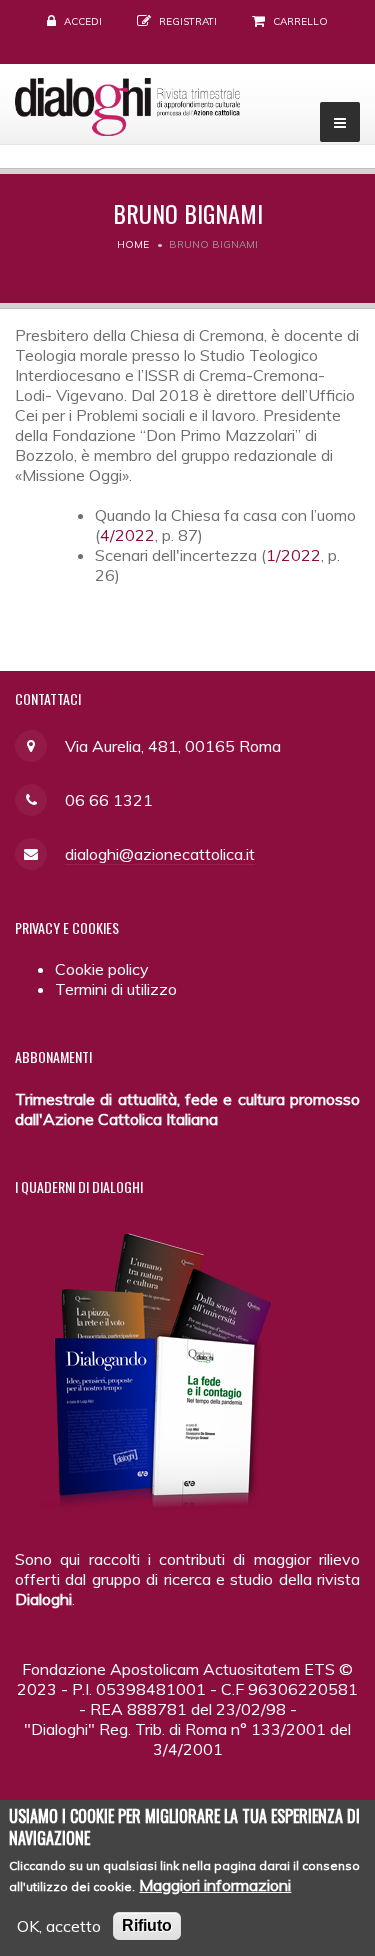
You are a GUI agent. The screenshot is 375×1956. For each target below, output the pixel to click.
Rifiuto (147, 1925)
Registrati (188, 21)
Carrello (300, 21)
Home (133, 244)
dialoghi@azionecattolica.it (160, 854)
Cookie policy (102, 969)
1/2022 (293, 555)
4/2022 (127, 535)
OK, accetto (59, 1926)
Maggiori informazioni (215, 1885)
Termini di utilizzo (116, 989)
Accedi (83, 21)
